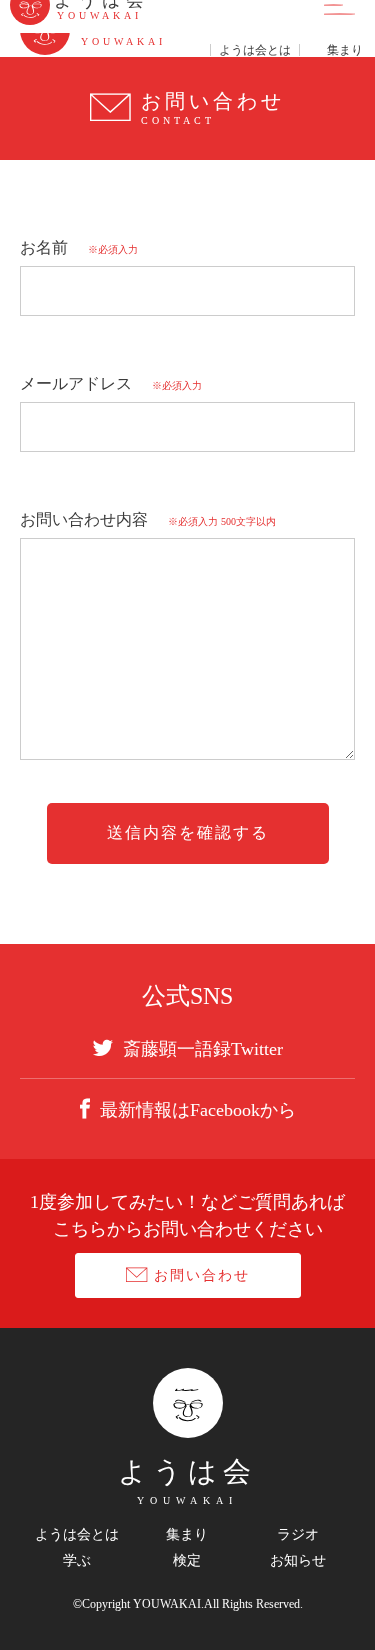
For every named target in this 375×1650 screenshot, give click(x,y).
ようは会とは (77, 1535)
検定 (187, 1561)
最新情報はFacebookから (198, 1109)
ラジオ (298, 1535)
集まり (187, 1535)
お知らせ (298, 1561)
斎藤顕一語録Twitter (203, 1048)
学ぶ (77, 1561)
